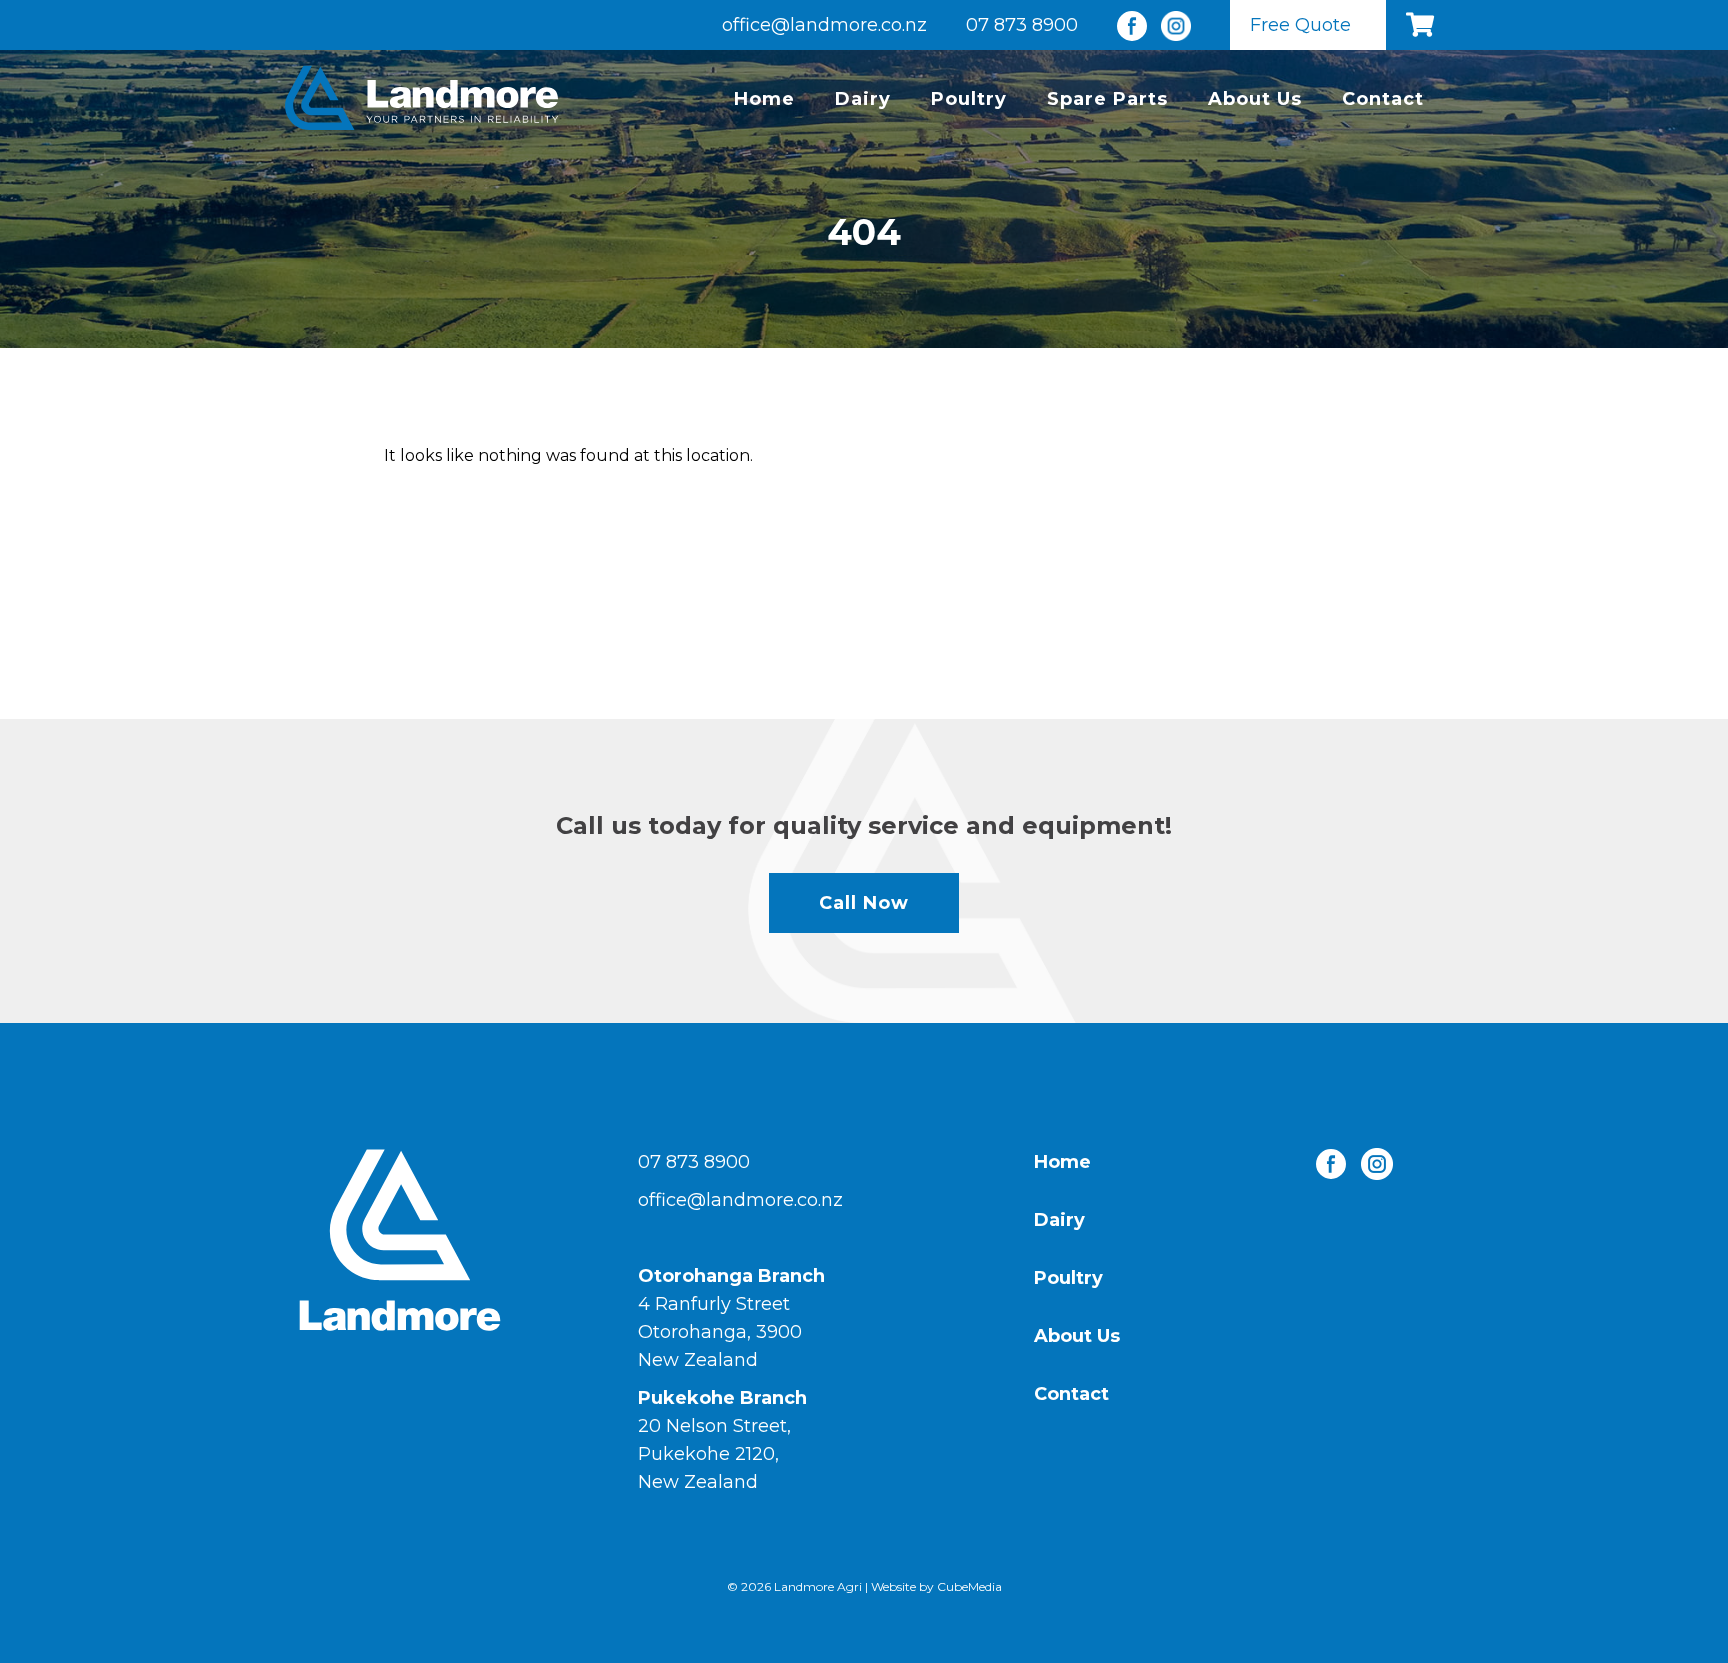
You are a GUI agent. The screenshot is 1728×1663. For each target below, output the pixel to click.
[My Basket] (1425, 25)
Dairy (863, 99)
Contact (1383, 99)
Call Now (864, 903)
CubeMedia (969, 1586)
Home (764, 99)
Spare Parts (1107, 99)
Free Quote (1300, 25)
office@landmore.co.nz (824, 25)
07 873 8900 (1022, 25)
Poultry (969, 99)
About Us (1255, 99)
